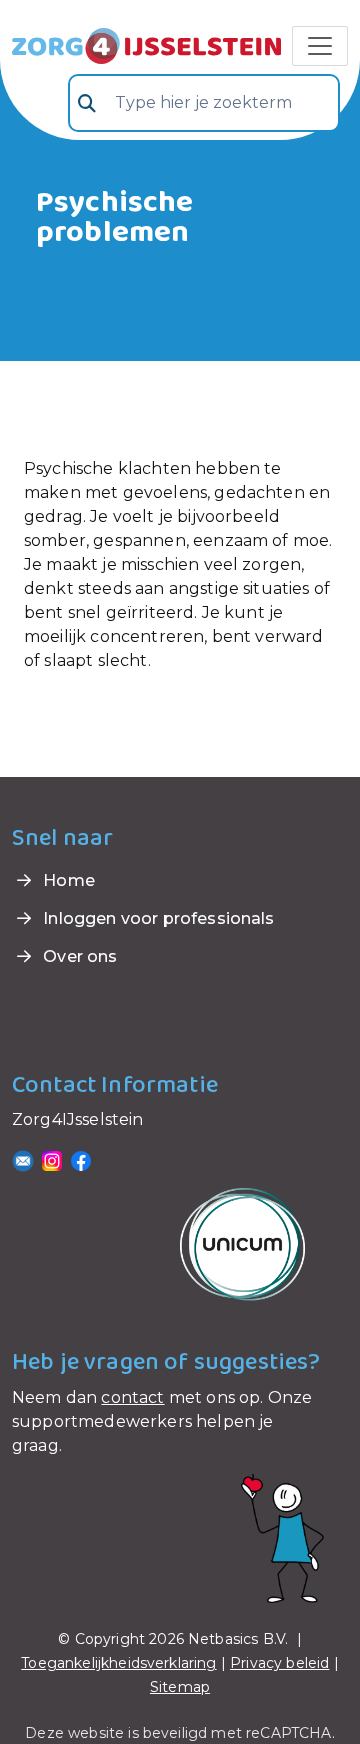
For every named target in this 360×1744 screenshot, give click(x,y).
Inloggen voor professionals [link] (156, 918)
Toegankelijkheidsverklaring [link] (118, 1663)
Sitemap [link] (180, 1687)
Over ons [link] (78, 956)
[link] (146, 44)
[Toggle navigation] (320, 46)
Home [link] (67, 880)
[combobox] (204, 103)
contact (132, 1397)
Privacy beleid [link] (279, 1663)
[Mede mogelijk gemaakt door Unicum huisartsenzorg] (242, 1243)
